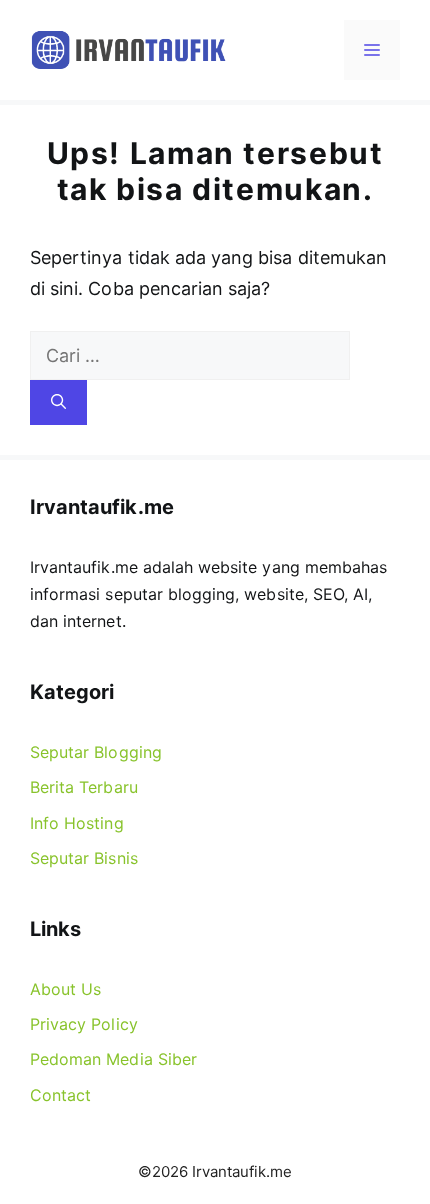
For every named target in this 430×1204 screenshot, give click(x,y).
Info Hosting (77, 823)
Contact (60, 1095)
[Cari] (58, 402)
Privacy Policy (84, 1024)
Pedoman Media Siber (113, 1059)
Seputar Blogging (96, 752)
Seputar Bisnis (84, 858)
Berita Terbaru (84, 787)
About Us (65, 989)
